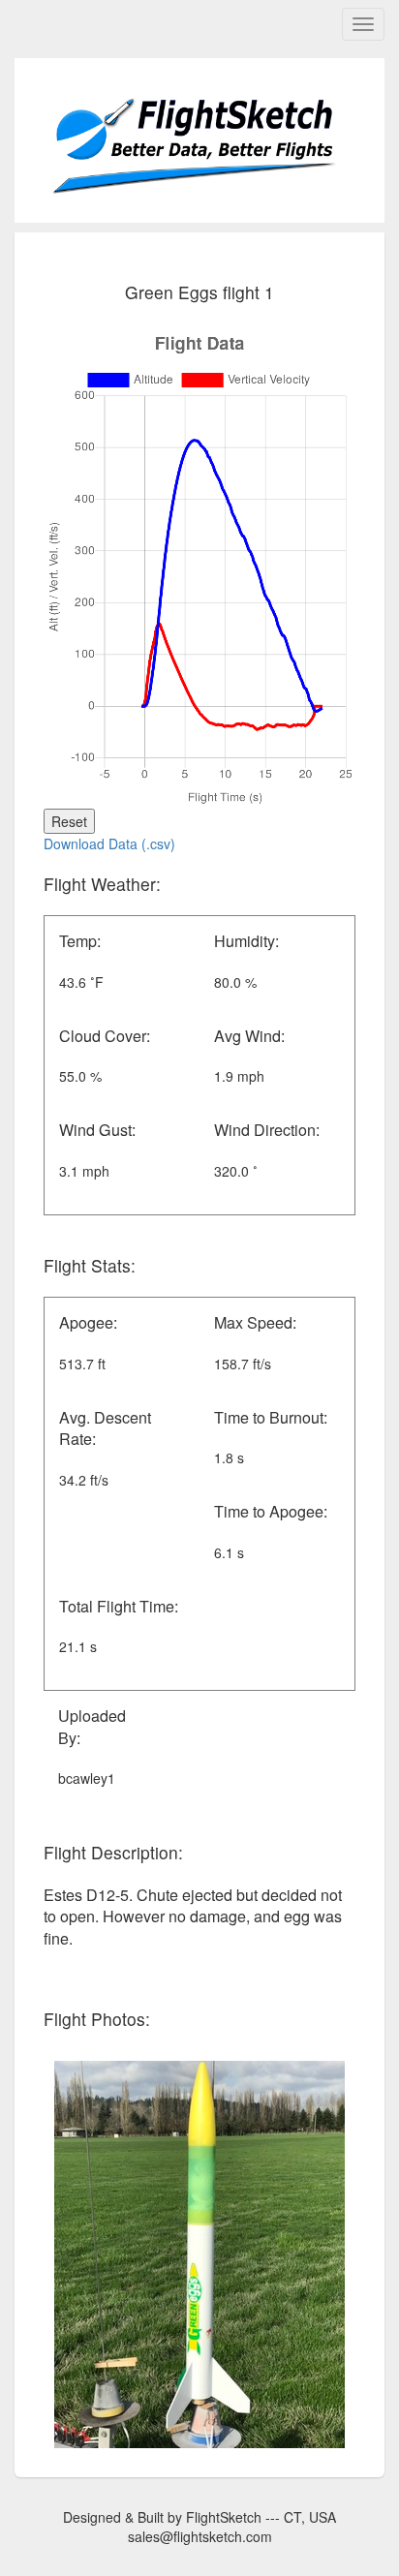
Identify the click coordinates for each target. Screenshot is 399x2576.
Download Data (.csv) (109, 843)
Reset (69, 821)
